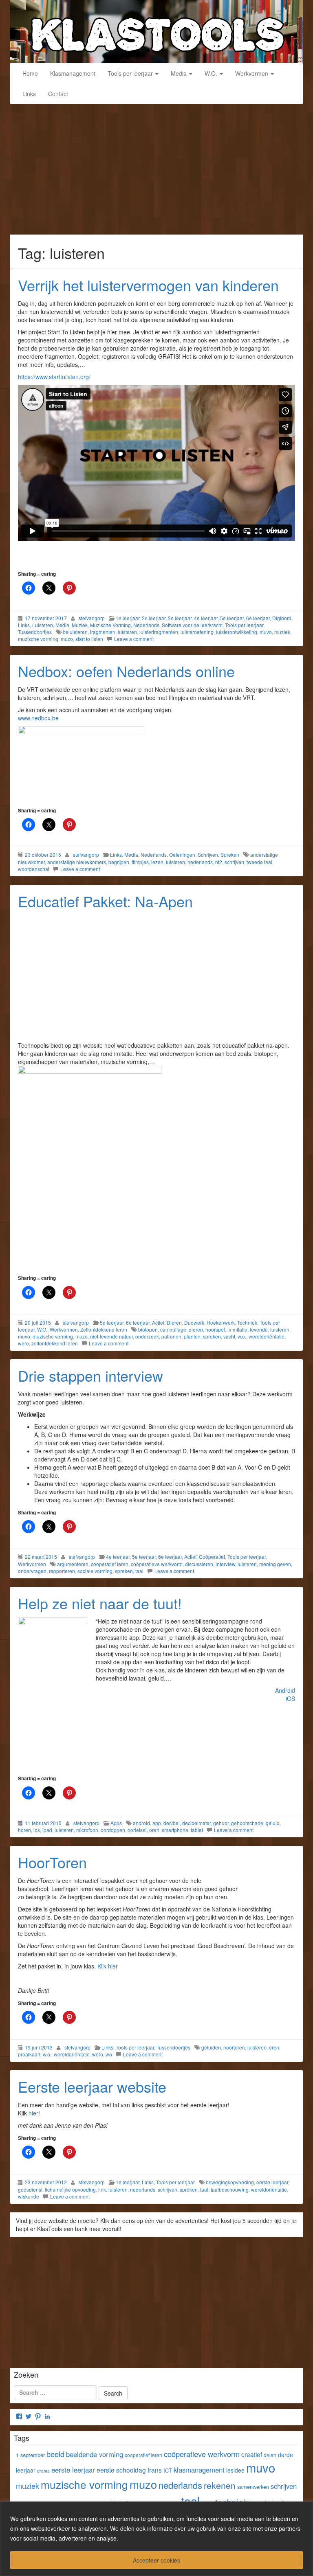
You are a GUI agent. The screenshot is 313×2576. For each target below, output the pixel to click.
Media (180, 73)
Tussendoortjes (35, 632)
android (141, 1823)
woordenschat (34, 869)
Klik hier (108, 1966)
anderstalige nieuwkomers (77, 862)
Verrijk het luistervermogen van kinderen (148, 285)
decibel (172, 1823)
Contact (58, 94)
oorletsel (137, 1830)
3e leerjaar (180, 618)
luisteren (127, 632)
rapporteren (62, 1571)
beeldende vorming (95, 2454)
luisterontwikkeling (237, 632)
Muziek (80, 625)
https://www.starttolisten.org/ (54, 377)
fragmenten (103, 632)
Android (285, 1690)
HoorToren (52, 1862)
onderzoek (147, 1336)
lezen (157, 862)
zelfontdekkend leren (55, 1343)
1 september (30, 2455)
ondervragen (32, 1571)
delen (270, 2455)
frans (155, 2470)
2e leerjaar (154, 618)
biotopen (148, 1329)
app (157, 1823)
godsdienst (30, 2189)
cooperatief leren (110, 1564)
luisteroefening (197, 632)
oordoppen (113, 1830)
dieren (196, 1329)
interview (225, 1564)
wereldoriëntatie (267, 1336)
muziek (282, 632)
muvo (266, 632)
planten (192, 1336)
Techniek (247, 1322)
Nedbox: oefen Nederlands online (126, 671)
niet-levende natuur (111, 1336)
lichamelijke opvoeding (70, 2189)
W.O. (212, 73)
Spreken (230, 855)
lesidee (235, 2470)
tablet (197, 1830)
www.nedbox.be (39, 718)
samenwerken (253, 2487)
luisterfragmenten (159, 632)
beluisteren (75, 632)
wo (109, 2054)
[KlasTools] (156, 31)
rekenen (220, 2485)
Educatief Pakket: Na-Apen (105, 901)
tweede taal (259, 862)
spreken (212, 1336)
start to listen (89, 639)
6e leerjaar (258, 618)
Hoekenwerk (221, 1322)
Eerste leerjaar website (92, 2086)
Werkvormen (252, 73)
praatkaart (29, 2054)
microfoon (87, 1830)
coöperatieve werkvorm (157, 1564)
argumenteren (73, 1564)
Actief (158, 1322)
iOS (290, 1698)
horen (24, 1830)
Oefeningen (182, 855)
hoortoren (234, 2047)
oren (154, 1830)
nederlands (200, 862)
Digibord (282, 618)
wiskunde (29, 2196)
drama (43, 2471)
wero (23, 1343)
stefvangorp (92, 618)
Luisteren (43, 625)
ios (37, 1830)
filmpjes (140, 862)
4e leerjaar (206, 618)
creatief (252, 2454)
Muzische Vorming (110, 625)
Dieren (174, 1322)
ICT (168, 2470)
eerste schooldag (121, 2470)
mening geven (275, 1564)
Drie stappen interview (90, 1375)
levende (259, 1329)
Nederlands (146, 625)
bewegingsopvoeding (230, 2182)
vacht (229, 1336)
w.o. (242, 1336)
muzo (67, 639)
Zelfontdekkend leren (104, 1329)
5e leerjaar (232, 618)
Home (30, 73)
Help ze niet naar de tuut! (100, 1603)
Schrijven (208, 855)
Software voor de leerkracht (192, 625)
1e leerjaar (128, 618)
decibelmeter (196, 1823)
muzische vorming (38, 639)
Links (29, 94)
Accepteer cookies (156, 2560)
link (102, 2189)
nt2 (219, 862)
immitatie (237, 1329)
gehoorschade (247, 1823)
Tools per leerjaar (131, 73)
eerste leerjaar (272, 2182)
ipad (47, 1830)
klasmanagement (199, 2470)
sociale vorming (95, 1571)
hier (33, 2113)
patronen (171, 1336)
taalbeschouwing (230, 2189)
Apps (116, 1823)
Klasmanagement (73, 73)
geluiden (211, 2047)
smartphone (175, 1830)
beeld (55, 2454)
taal (139, 1571)
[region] (156, 2539)
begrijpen (119, 862)
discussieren (199, 1564)
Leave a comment (134, 639)
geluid (273, 1823)
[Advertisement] (156, 173)
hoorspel (215, 1329)
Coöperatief (212, 1557)
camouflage (173, 1329)
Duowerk (194, 1322)
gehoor (221, 1823)
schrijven (234, 862)
